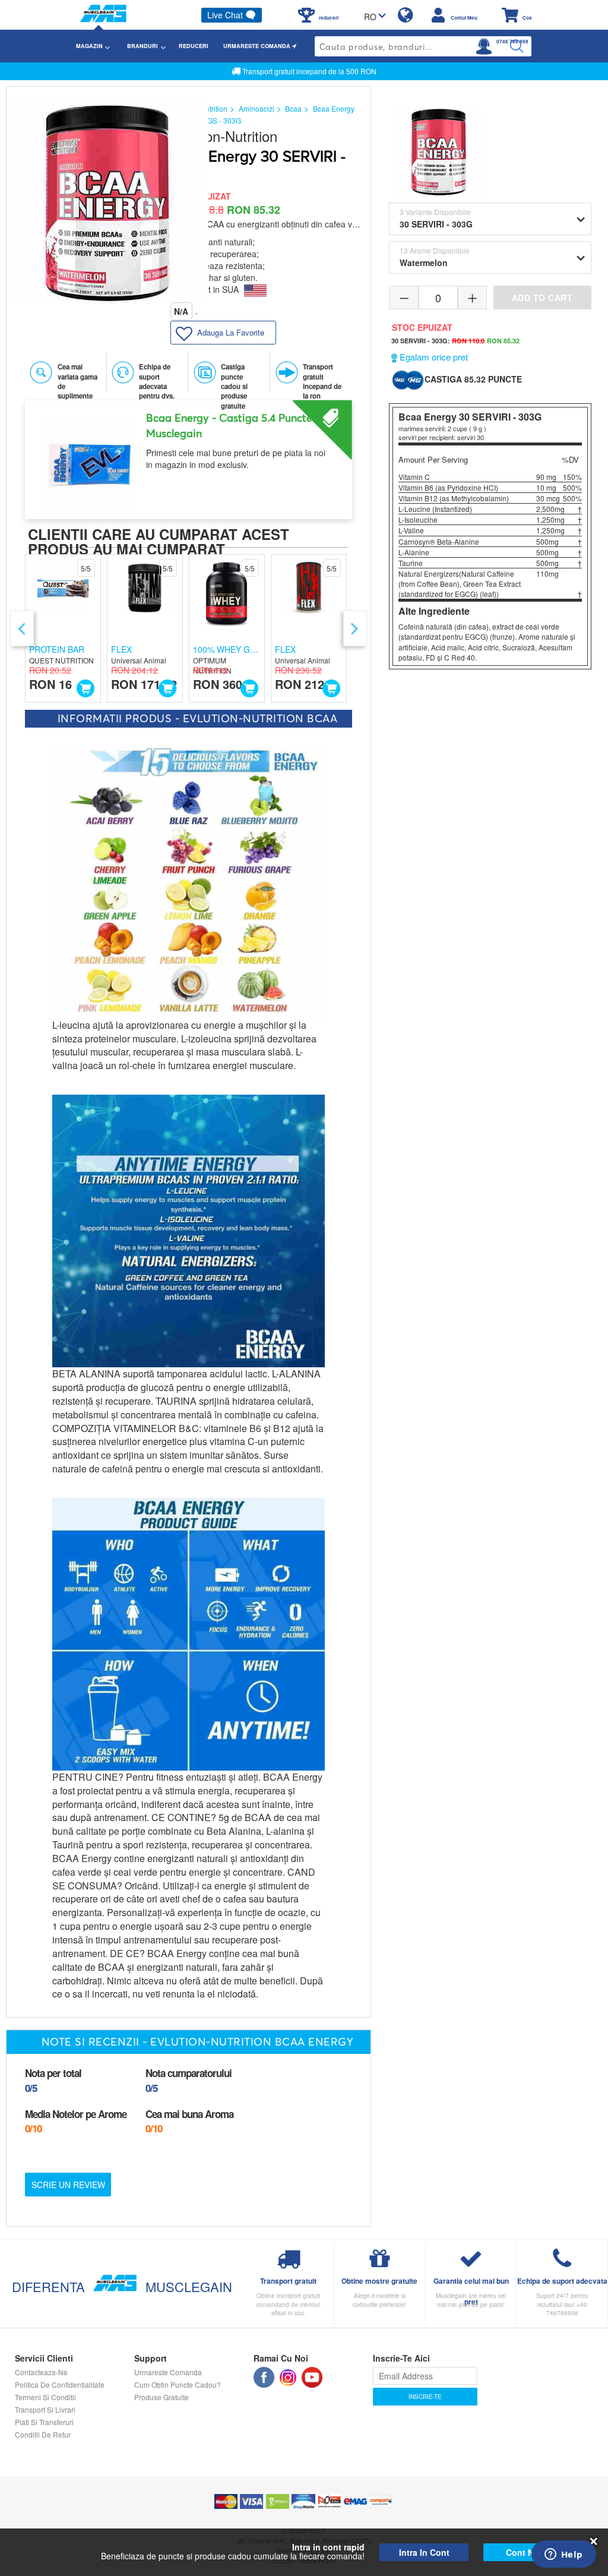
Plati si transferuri (44, 2422)
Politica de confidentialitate (60, 2384)
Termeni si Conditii (45, 2397)
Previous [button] (22, 628)
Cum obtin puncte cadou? (178, 2384)
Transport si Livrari (45, 2409)
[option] (189, 455)
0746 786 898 (512, 42)
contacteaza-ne (41, 2372)
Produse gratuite (161, 2397)
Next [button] (355, 628)
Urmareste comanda (168, 2372)
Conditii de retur (43, 2434)
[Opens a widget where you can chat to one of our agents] (563, 2555)
